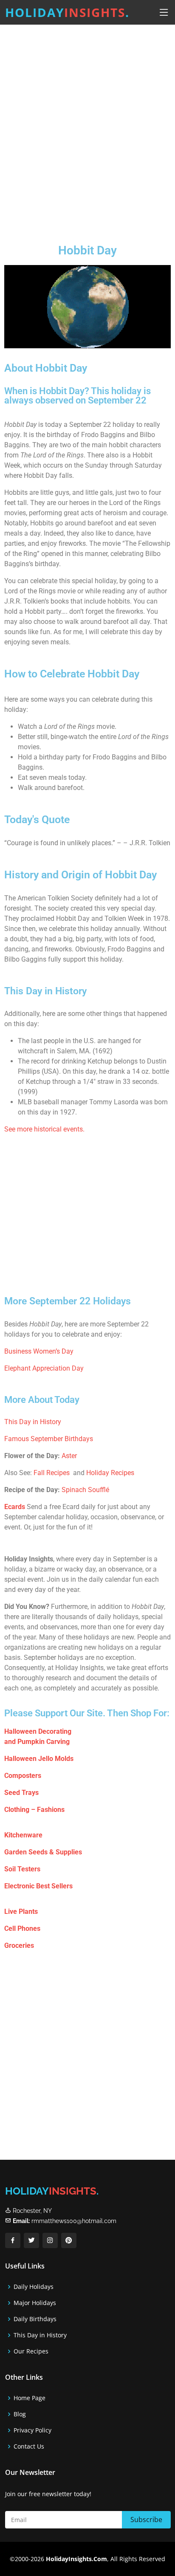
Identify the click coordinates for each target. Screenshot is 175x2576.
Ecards (15, 1507)
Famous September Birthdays (49, 1439)
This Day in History (33, 1422)
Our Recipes (31, 2351)
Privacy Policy (32, 2430)
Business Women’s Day (39, 1351)
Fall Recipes (52, 1473)
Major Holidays (35, 2303)
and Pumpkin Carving (37, 1742)
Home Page (30, 2398)
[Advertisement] (87, 127)
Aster (69, 1456)
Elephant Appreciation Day (44, 1368)
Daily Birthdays (35, 2319)
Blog (20, 2414)
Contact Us (29, 2446)
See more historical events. (44, 1129)
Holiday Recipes (110, 1473)
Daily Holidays (34, 2287)
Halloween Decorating (38, 1731)
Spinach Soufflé (85, 1490)
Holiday (67, 12)
